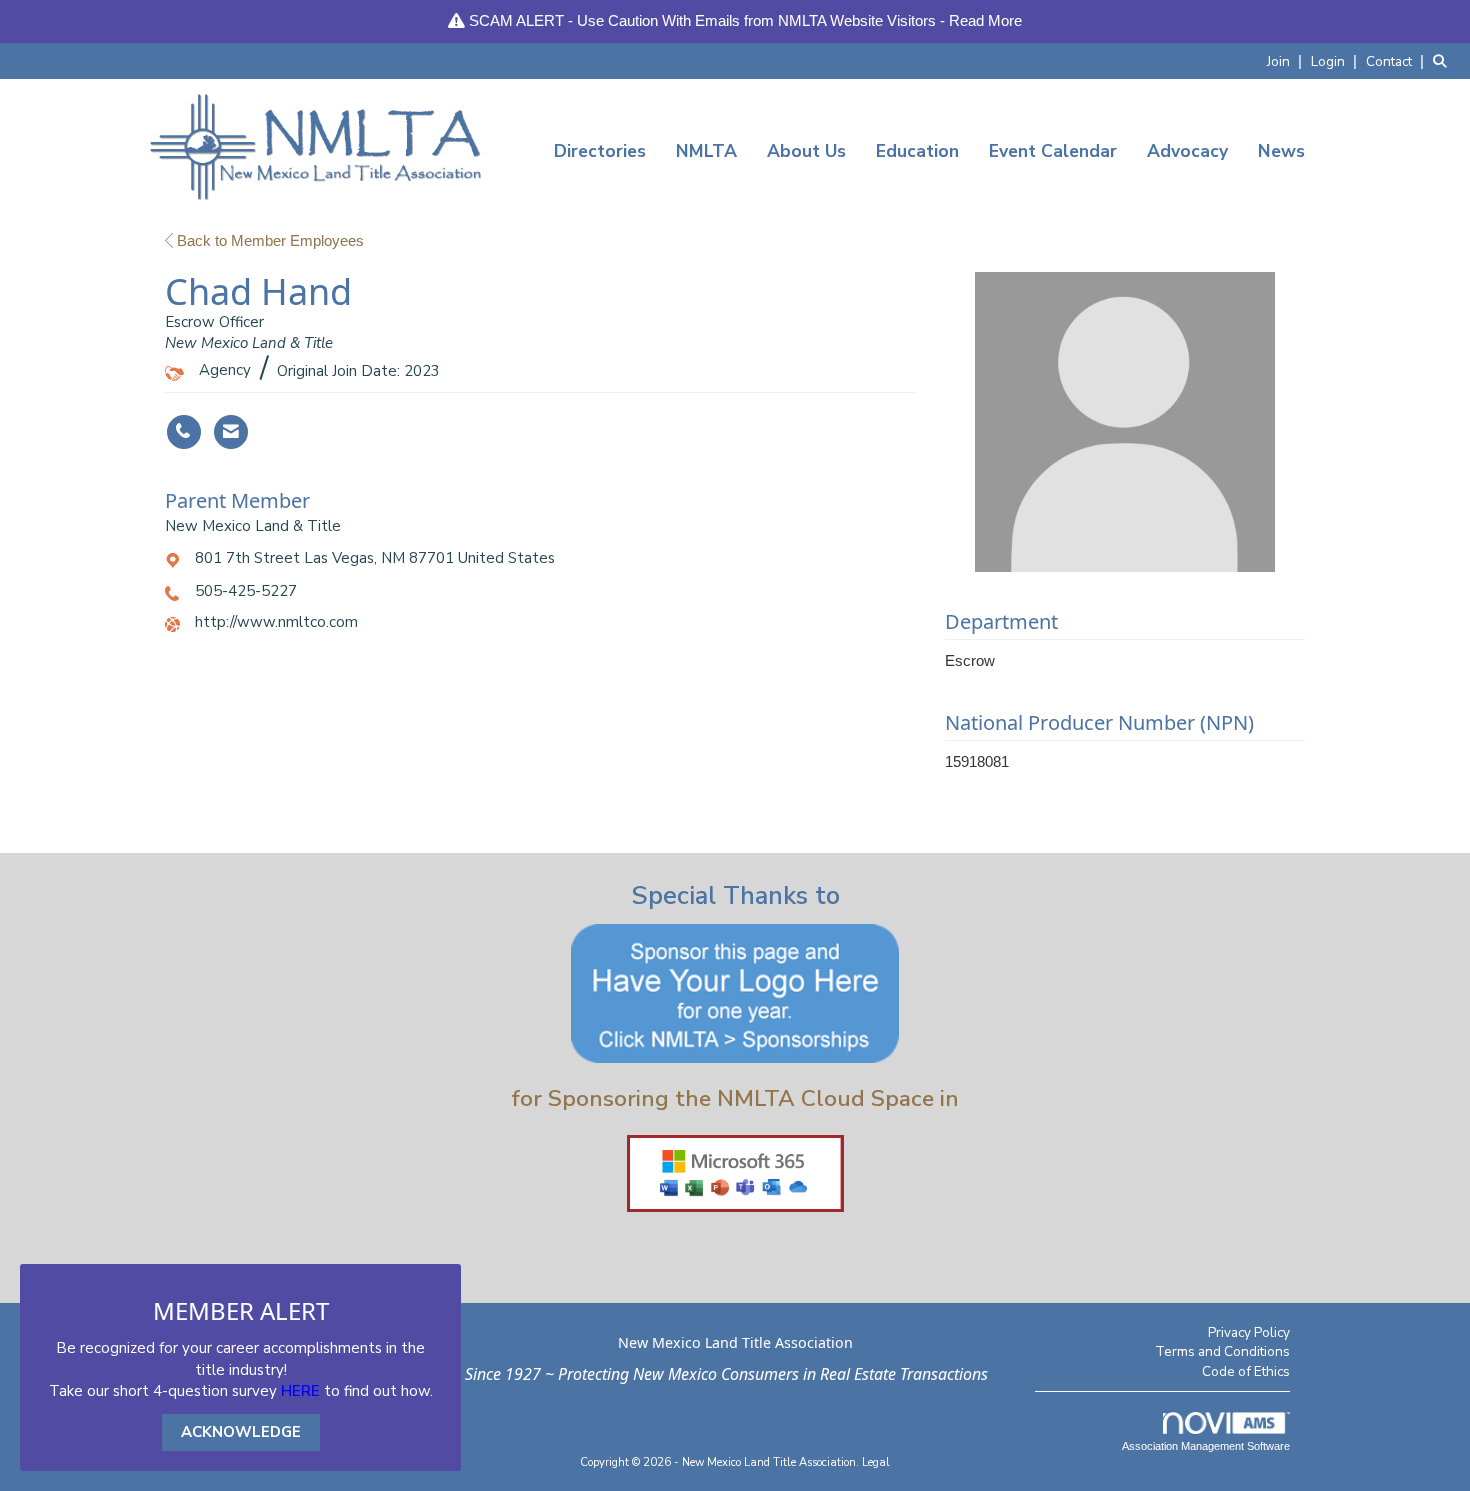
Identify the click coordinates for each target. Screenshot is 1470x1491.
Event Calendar (1053, 151)
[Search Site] (1444, 60)
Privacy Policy (1249, 1332)
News (1281, 151)
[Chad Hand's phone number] (184, 432)
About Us (806, 151)
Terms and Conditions (1222, 1351)
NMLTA (706, 151)
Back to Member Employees (268, 240)
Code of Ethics (1246, 1371)
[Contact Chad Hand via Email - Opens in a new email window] (231, 432)
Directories (600, 151)
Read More (985, 20)
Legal (876, 1462)
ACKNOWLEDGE (241, 1432)
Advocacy (1187, 151)
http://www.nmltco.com (276, 622)
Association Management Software (1206, 1446)
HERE (300, 1391)
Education (917, 151)
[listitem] (1287, 60)
